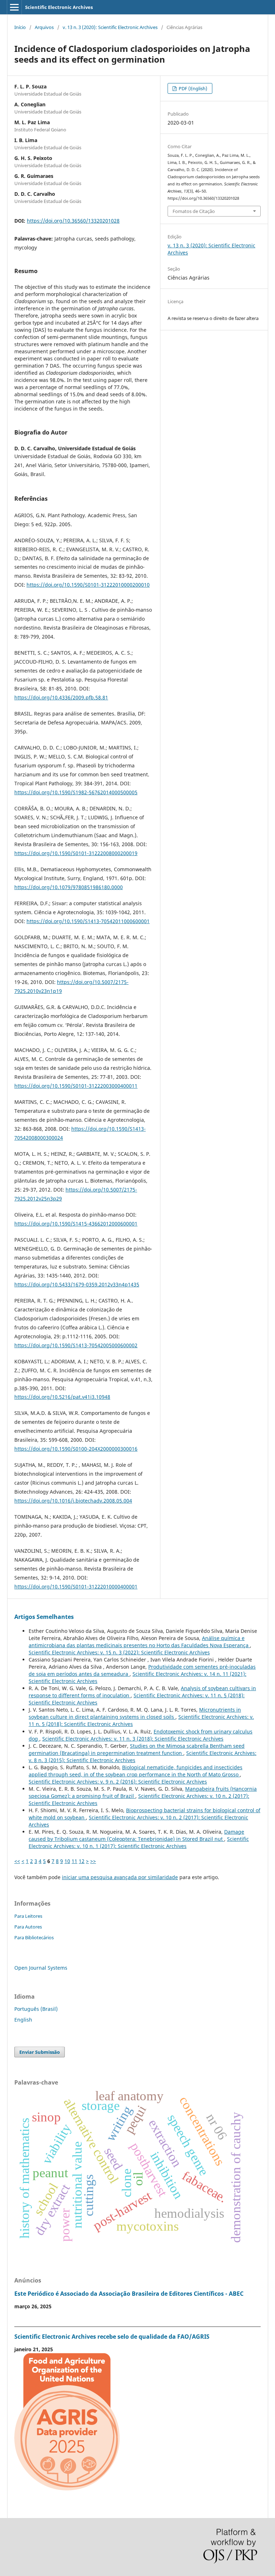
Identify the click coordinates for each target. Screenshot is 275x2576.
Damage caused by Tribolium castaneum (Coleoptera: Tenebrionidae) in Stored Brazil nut (136, 1835)
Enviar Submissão (40, 2052)
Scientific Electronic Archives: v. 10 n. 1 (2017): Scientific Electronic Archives (139, 1842)
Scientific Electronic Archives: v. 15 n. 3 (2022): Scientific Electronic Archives (119, 1652)
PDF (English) (192, 88)
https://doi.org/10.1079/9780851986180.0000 (69, 887)
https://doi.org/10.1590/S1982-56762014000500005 (76, 792)
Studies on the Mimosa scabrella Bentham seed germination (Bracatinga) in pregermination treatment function (137, 1749)
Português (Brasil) (36, 2009)
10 (67, 1861)
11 (74, 1861)
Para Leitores (28, 1916)
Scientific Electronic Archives (59, 7)
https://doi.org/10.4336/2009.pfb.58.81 (61, 697)
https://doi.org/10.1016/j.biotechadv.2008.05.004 (73, 1501)
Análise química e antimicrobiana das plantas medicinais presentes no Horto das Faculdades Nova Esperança (139, 1642)
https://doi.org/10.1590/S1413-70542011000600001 (88, 921)
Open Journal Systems (41, 1968)
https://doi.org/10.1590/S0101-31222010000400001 (76, 1587)
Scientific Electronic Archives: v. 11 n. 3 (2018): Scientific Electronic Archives (133, 1739)
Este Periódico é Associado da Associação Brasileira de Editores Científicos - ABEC (129, 2294)
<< (17, 1861)
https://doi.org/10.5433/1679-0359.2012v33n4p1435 (77, 1284)
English (23, 2020)
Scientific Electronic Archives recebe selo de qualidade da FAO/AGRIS (112, 2337)
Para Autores (28, 1927)
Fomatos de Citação (194, 211)
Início (20, 27)
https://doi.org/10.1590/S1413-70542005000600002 (76, 1345)
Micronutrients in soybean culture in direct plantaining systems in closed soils (135, 1713)
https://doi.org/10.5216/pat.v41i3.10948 (62, 1397)
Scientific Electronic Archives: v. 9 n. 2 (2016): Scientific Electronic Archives (118, 1782)
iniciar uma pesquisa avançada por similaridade (120, 1877)
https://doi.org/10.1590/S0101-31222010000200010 (88, 585)
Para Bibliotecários (34, 1937)
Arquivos (44, 27)
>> (93, 1861)
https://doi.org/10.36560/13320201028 (73, 221)
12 (82, 1861)
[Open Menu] (14, 7)
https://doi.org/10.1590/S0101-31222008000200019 (76, 853)
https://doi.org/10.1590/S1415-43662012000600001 (76, 1224)
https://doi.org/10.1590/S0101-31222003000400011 (76, 1086)
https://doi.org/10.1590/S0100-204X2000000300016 (76, 1449)
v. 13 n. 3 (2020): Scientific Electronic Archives (110, 27)
